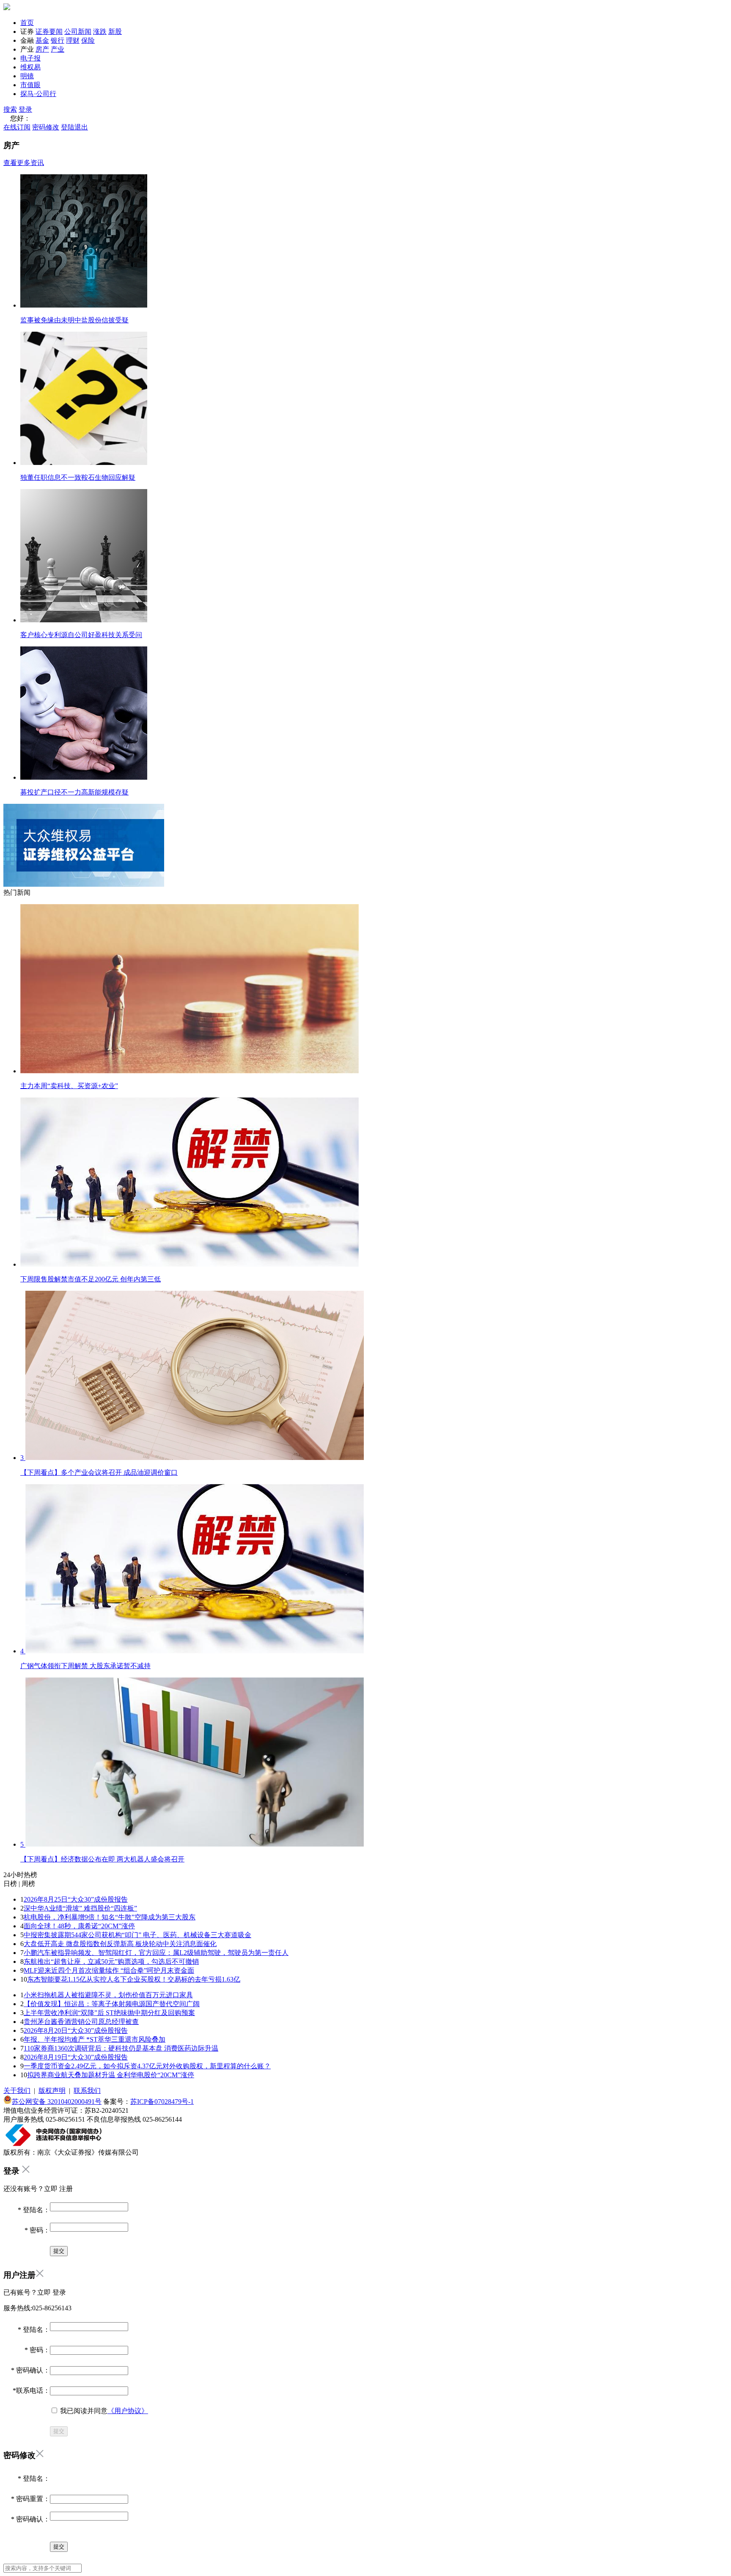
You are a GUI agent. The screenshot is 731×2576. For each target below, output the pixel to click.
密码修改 (46, 127)
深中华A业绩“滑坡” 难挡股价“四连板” (80, 1908)
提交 (59, 2431)
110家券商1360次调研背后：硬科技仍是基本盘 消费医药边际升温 (121, 2048)
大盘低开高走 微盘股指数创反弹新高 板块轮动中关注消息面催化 (120, 1944)
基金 (42, 40)
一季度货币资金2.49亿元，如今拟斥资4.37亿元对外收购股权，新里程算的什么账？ (147, 2066)
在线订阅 (17, 127)
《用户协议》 (128, 2411)
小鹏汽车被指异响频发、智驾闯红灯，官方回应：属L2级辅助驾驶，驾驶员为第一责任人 (156, 1953)
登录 (25, 109)
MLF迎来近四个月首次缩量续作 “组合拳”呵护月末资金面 (109, 1970)
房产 (42, 49)
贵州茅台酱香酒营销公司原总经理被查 (81, 2022)
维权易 (30, 67)
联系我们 (87, 2091)
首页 (27, 23)
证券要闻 (49, 32)
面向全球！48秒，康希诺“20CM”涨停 (79, 1926)
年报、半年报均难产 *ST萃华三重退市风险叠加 (95, 2039)
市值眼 (30, 85)
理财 (73, 40)
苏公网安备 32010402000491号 (57, 2102)
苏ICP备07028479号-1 (162, 2102)
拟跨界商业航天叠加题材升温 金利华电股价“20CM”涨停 (111, 2075)
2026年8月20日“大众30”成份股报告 (76, 2030)
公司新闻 (78, 32)
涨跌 (100, 32)
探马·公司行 (38, 94)
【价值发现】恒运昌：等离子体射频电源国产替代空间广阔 (112, 2004)
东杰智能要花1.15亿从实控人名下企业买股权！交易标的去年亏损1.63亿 (134, 1979)
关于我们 (17, 2091)
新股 (115, 32)
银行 (58, 40)
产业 (58, 49)
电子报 (30, 58)
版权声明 (52, 2091)
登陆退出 (74, 127)
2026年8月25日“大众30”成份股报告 (76, 1899)
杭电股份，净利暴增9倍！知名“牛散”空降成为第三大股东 (110, 1917)
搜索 (10, 109)
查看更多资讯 (24, 163)
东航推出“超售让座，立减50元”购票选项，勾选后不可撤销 (111, 1962)
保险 (88, 40)
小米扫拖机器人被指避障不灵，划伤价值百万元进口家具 (108, 1995)
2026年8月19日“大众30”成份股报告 (76, 2057)
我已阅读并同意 (103, 2411)
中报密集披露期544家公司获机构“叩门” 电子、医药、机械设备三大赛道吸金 (137, 1935)
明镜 (27, 76)
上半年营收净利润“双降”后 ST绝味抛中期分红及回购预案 (109, 2013)
